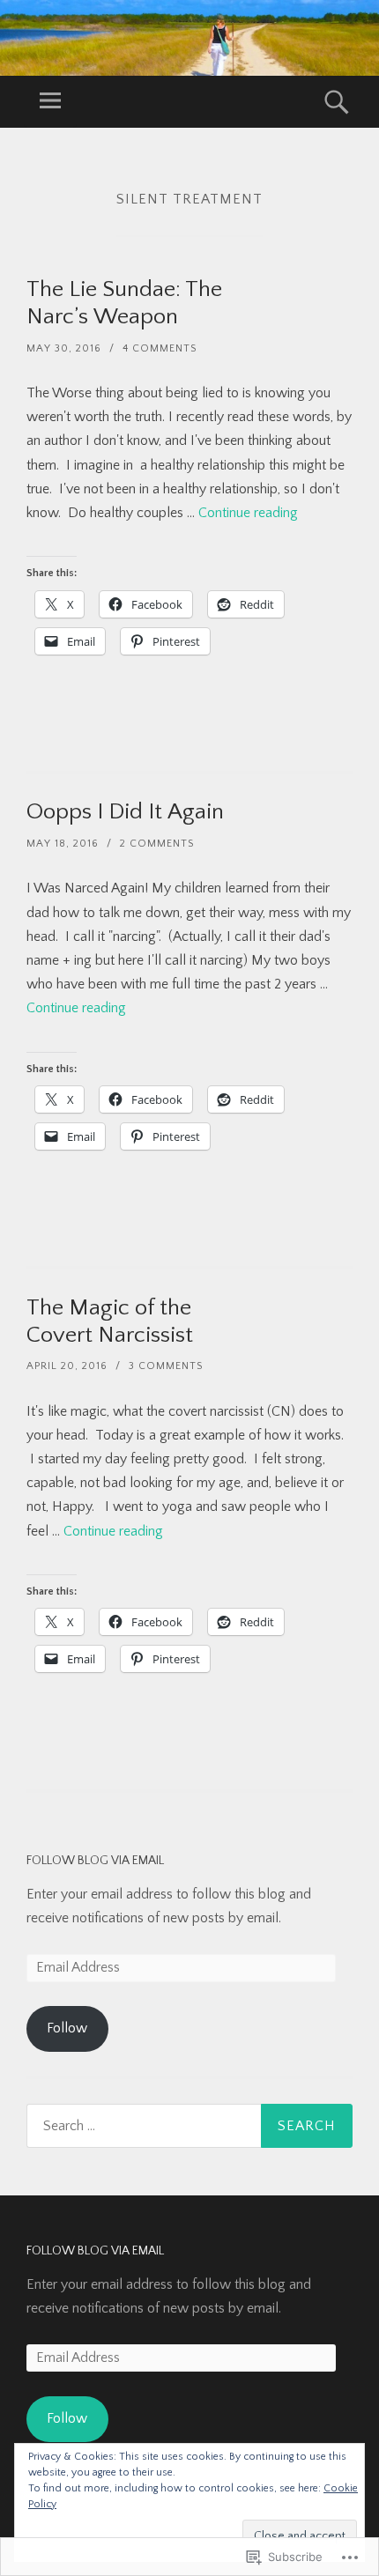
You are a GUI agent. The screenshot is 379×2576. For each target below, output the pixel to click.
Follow (67, 2028)
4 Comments (160, 348)
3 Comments (166, 1366)
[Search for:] (189, 2126)
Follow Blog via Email (95, 1861)
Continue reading (248, 513)
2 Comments (157, 844)
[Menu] (50, 102)
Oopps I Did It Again (125, 812)
